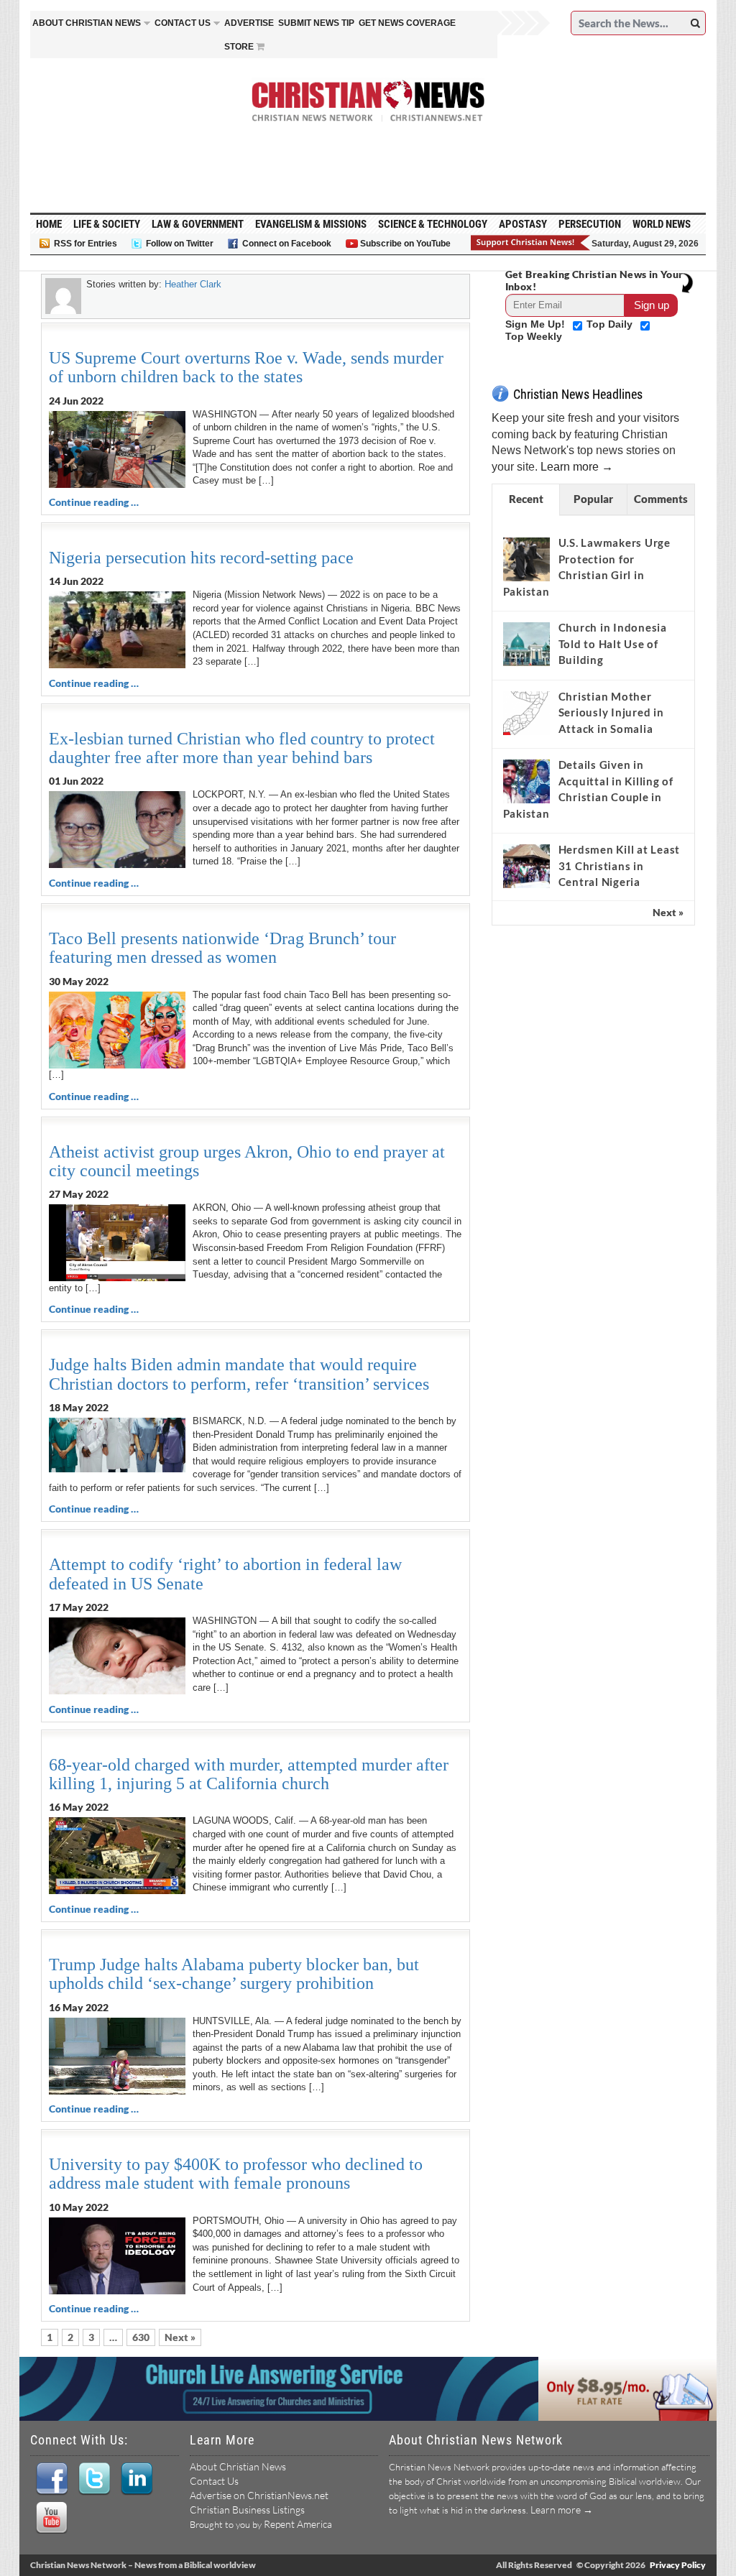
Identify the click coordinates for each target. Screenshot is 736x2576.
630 (141, 2337)
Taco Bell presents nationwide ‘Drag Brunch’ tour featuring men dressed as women (222, 948)
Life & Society (107, 224)
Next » (180, 2337)
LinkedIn (136, 2479)
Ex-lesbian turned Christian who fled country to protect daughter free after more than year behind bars (242, 748)
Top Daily (611, 324)
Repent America (298, 2524)
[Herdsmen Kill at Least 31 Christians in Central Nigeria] (526, 867)
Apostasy (523, 224)
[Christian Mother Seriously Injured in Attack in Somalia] (526, 713)
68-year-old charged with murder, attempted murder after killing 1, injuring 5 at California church (249, 1774)
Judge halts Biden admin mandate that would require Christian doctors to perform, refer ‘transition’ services (239, 1374)
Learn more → (577, 467)
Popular (593, 499)
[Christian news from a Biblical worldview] (368, 101)
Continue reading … (94, 502)
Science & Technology (433, 224)
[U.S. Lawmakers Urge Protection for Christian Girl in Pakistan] (526, 560)
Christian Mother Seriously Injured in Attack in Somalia (611, 712)
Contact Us (214, 2481)
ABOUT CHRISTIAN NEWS (87, 23)
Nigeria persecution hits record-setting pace (201, 558)
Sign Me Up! (537, 324)
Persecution (590, 224)
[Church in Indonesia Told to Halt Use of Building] (526, 644)
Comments (661, 499)
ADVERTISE (249, 23)
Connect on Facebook (287, 244)
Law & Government (198, 224)
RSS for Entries (86, 244)
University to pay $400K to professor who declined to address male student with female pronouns (236, 2174)
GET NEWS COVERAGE (407, 23)
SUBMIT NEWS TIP (316, 23)
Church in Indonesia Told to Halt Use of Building (613, 643)
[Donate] (531, 243)
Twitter (94, 2479)
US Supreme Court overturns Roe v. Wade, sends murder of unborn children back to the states (246, 367)
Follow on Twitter (180, 244)
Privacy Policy (678, 2565)
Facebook (51, 2479)
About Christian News (238, 2466)
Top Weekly (534, 336)
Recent (526, 499)
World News (662, 224)
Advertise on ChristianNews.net (259, 2495)
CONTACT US (183, 23)
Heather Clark (193, 284)
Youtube (51, 2518)
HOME (49, 224)
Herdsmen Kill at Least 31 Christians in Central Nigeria (620, 865)
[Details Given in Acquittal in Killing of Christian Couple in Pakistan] (526, 782)
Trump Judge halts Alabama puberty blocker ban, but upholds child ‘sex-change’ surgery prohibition (234, 1974)
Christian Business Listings (247, 2510)
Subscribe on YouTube (405, 244)
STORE (239, 47)
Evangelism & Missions (311, 224)
